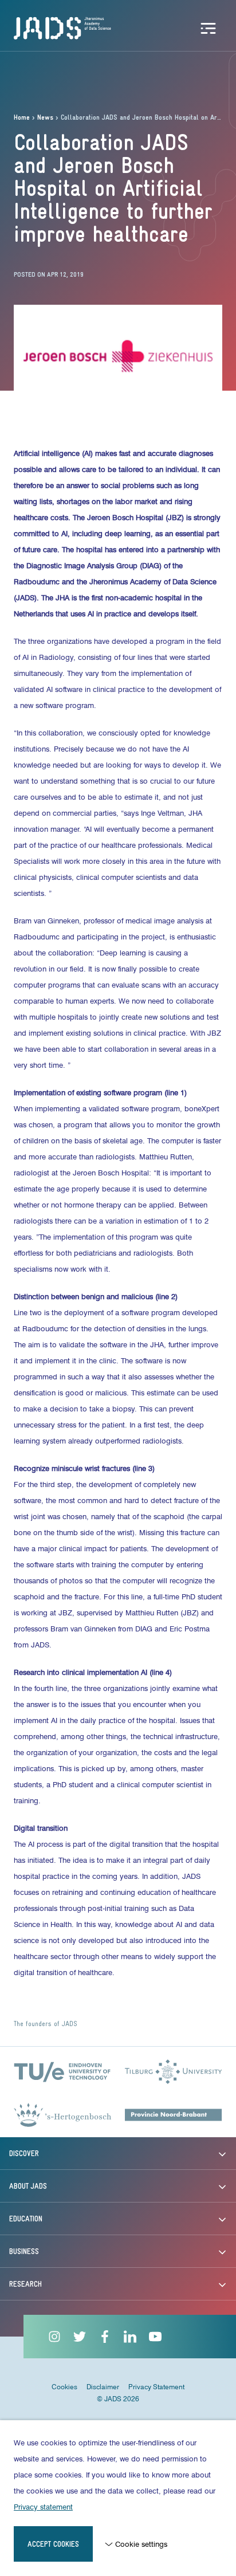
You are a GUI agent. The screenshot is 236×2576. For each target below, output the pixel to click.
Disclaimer (103, 2387)
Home (22, 118)
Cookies (64, 2387)
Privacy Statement (156, 2387)
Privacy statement (43, 2507)
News (45, 118)
